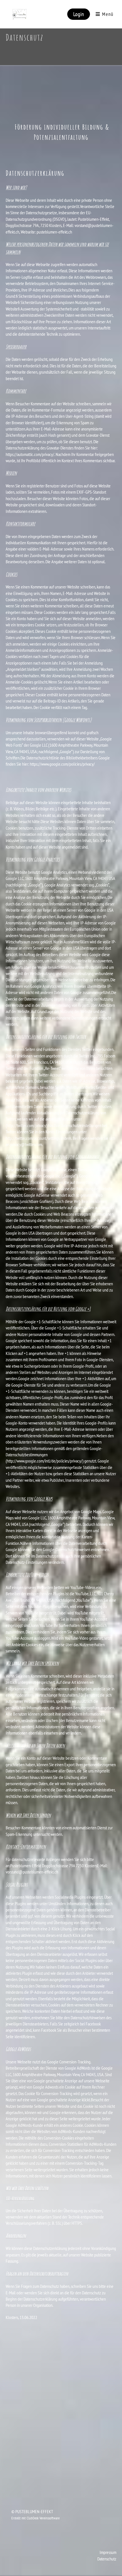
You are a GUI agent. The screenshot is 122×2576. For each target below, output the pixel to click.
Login (79, 14)
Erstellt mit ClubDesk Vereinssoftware (35, 2518)
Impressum (108, 2552)
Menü (107, 14)
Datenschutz (107, 2559)
